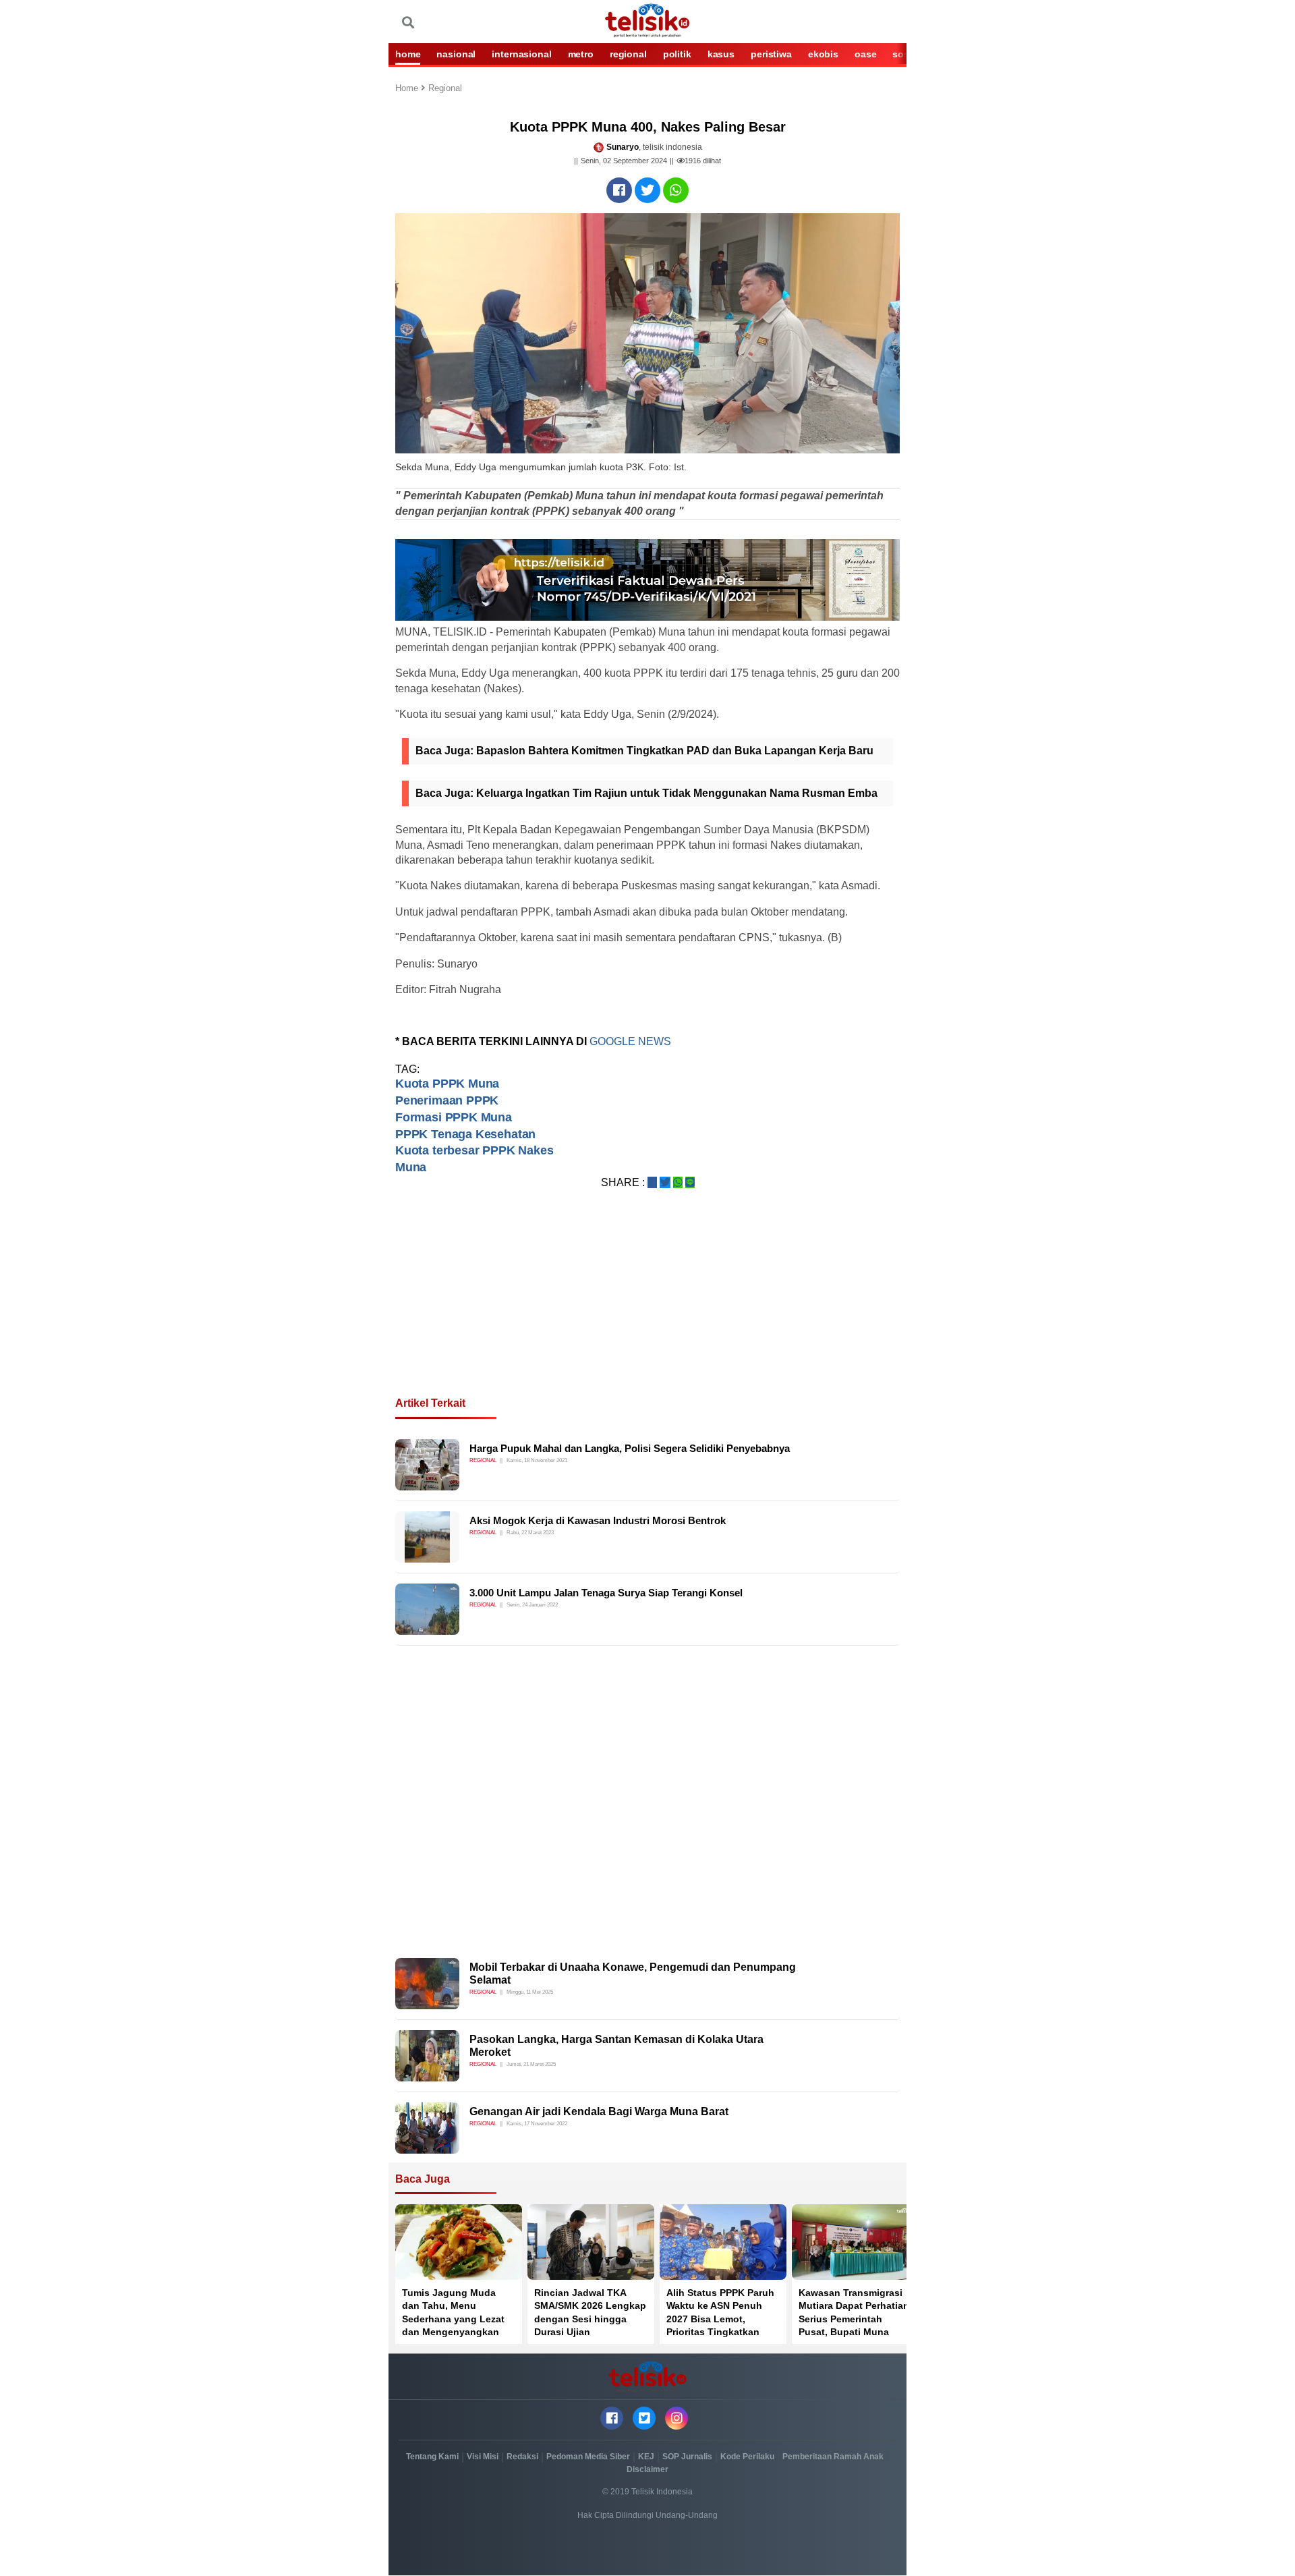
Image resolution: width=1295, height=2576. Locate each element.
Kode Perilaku (747, 2457)
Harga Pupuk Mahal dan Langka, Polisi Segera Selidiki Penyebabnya (630, 1448)
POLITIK (677, 54)
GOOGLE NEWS (630, 1041)
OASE (865, 54)
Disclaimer (647, 2469)
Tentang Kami (432, 2457)
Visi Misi (483, 2457)
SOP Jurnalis (687, 2457)
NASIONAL (456, 54)
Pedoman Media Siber (588, 2457)
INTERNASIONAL (521, 54)
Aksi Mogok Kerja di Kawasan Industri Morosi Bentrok (598, 1520)
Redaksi (522, 2457)
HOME (408, 54)
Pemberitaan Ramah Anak (833, 2457)
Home (408, 89)
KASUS (721, 54)
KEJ (646, 2457)
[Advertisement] (647, 1309)
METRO (581, 54)
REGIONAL (628, 54)
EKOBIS (823, 54)
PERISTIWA (771, 54)
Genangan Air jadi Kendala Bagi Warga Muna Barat (599, 2111)
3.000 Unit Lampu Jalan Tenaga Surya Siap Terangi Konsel (606, 1593)
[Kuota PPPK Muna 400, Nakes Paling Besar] (619, 190)
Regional (445, 89)
